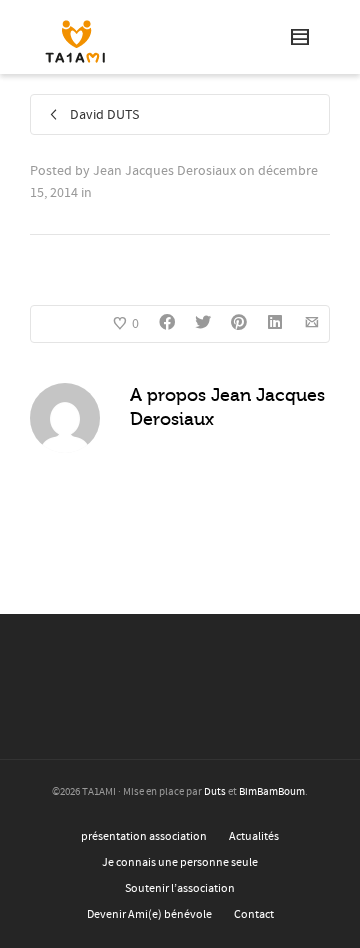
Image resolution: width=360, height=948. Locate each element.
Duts (215, 792)
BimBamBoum (272, 792)
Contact (254, 914)
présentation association (144, 836)
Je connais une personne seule (180, 862)
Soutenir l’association (180, 888)
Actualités (254, 836)
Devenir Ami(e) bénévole (149, 914)
